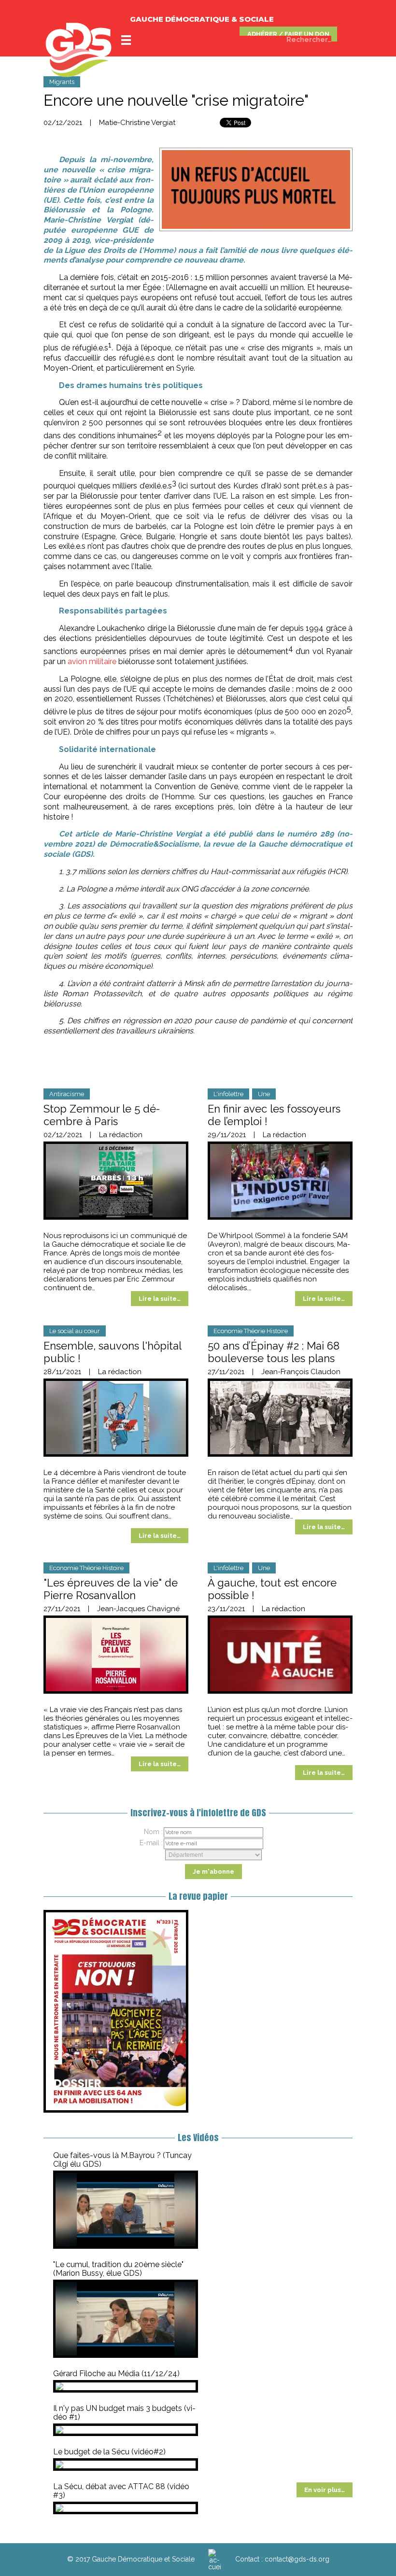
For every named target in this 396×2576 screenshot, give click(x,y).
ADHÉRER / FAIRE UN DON (288, 34)
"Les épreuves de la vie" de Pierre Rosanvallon (111, 1589)
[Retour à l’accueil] (215, 2559)
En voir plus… (325, 2490)
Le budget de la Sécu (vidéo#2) (109, 2452)
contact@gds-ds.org (297, 2559)
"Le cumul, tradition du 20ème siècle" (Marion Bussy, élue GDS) (118, 2269)
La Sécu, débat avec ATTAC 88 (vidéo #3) (121, 2491)
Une (264, 1094)
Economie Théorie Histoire (251, 1331)
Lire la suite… (160, 1299)
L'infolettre (228, 1094)
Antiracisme (67, 1094)
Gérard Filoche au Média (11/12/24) (116, 2374)
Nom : (153, 1832)
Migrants (62, 82)
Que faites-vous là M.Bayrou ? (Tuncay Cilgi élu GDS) (122, 2160)
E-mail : (151, 1843)
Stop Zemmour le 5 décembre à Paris (102, 1115)
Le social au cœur (75, 1331)
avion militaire (92, 661)
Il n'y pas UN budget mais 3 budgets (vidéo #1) (124, 2413)
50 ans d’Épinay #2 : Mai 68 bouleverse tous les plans (274, 1352)
